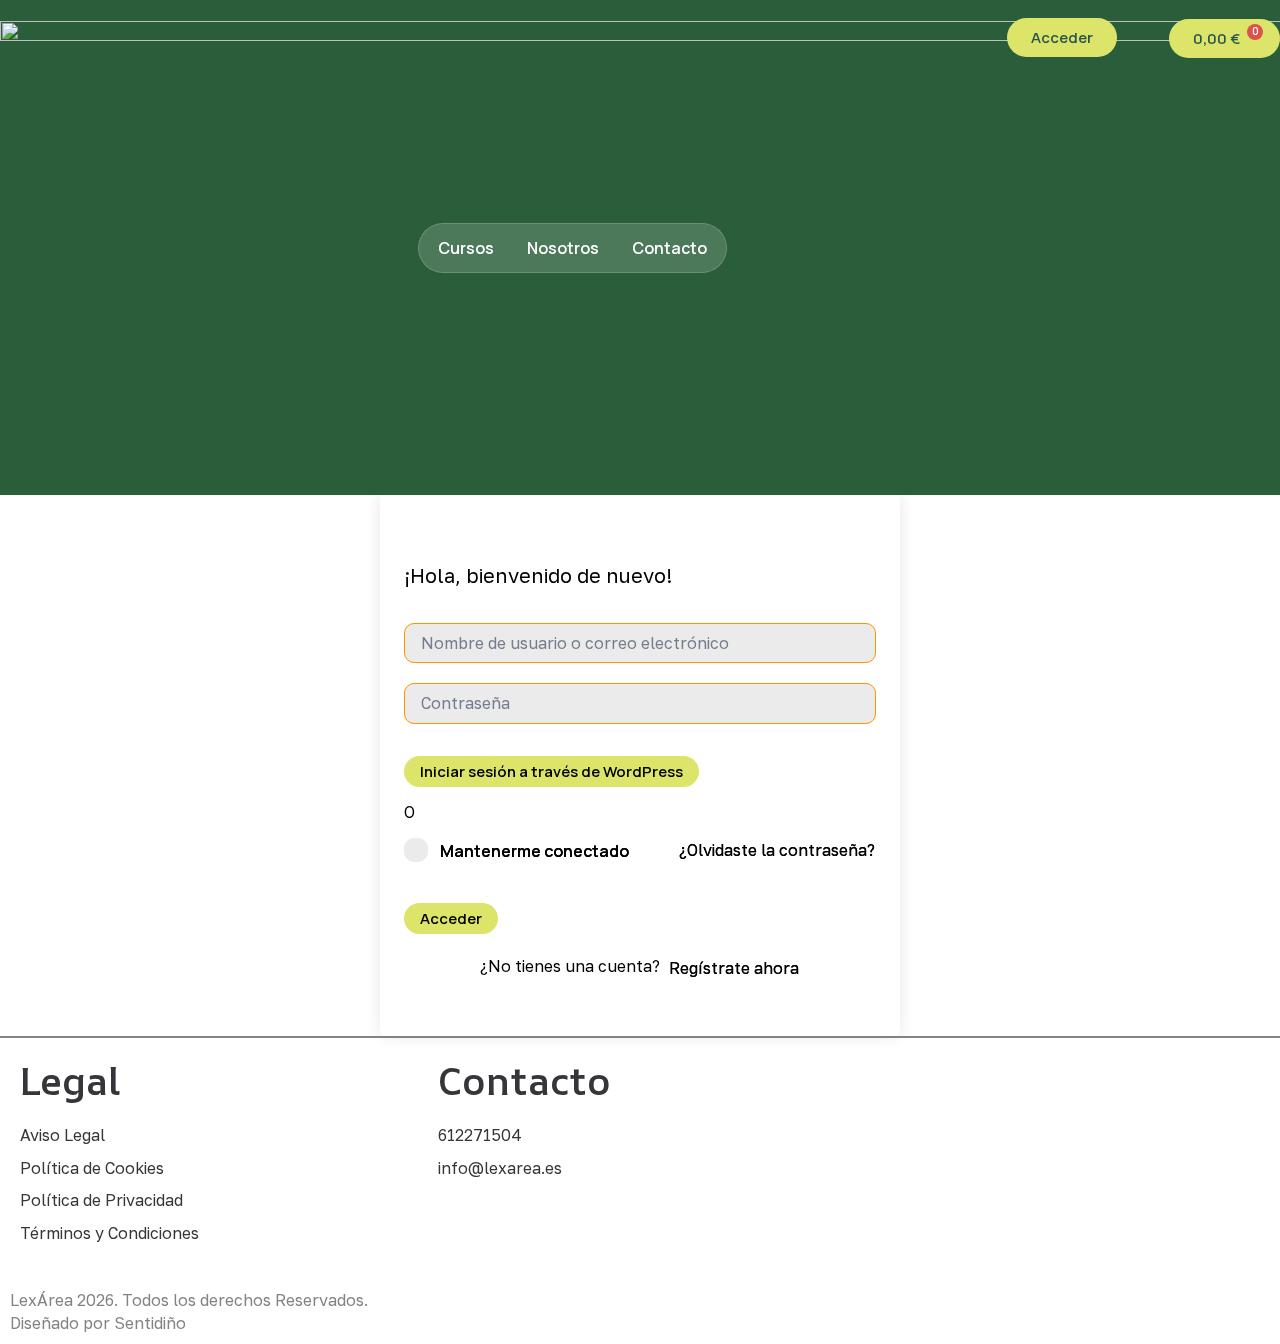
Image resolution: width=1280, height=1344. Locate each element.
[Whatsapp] (468, 1229)
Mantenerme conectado (534, 851)
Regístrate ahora (734, 968)
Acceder (451, 918)
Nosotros (563, 248)
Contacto (669, 248)
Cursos (466, 248)
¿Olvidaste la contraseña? (777, 850)
